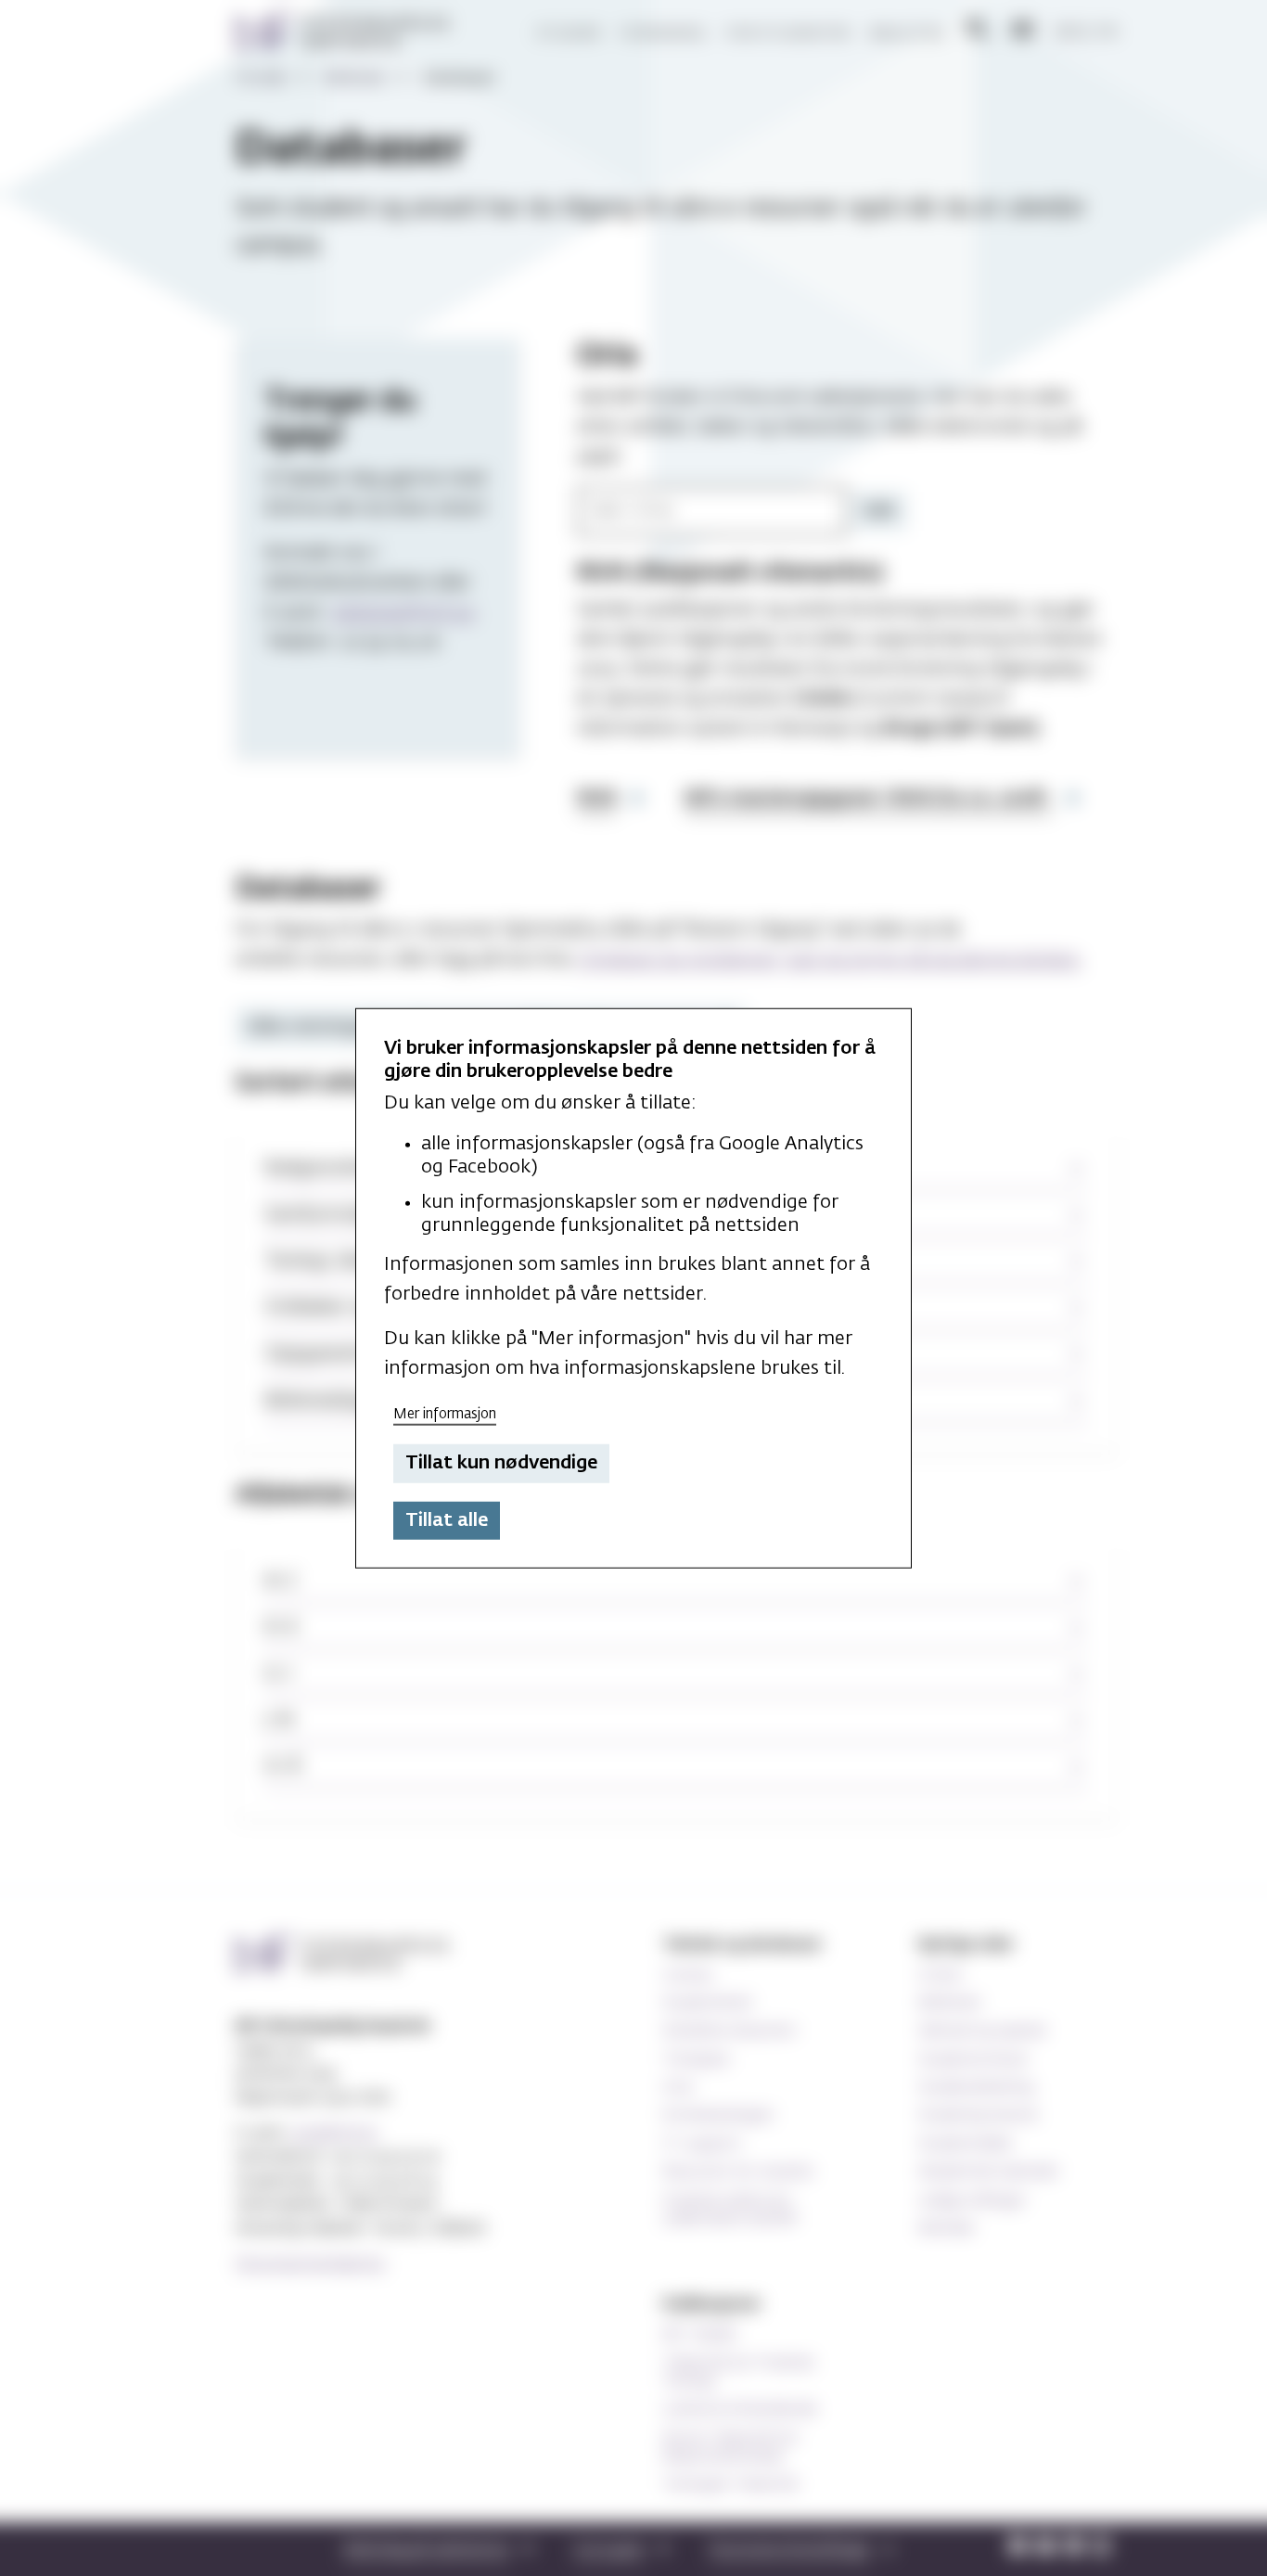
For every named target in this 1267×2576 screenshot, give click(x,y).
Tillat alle (447, 1520)
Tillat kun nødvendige (501, 1463)
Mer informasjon (445, 1413)
